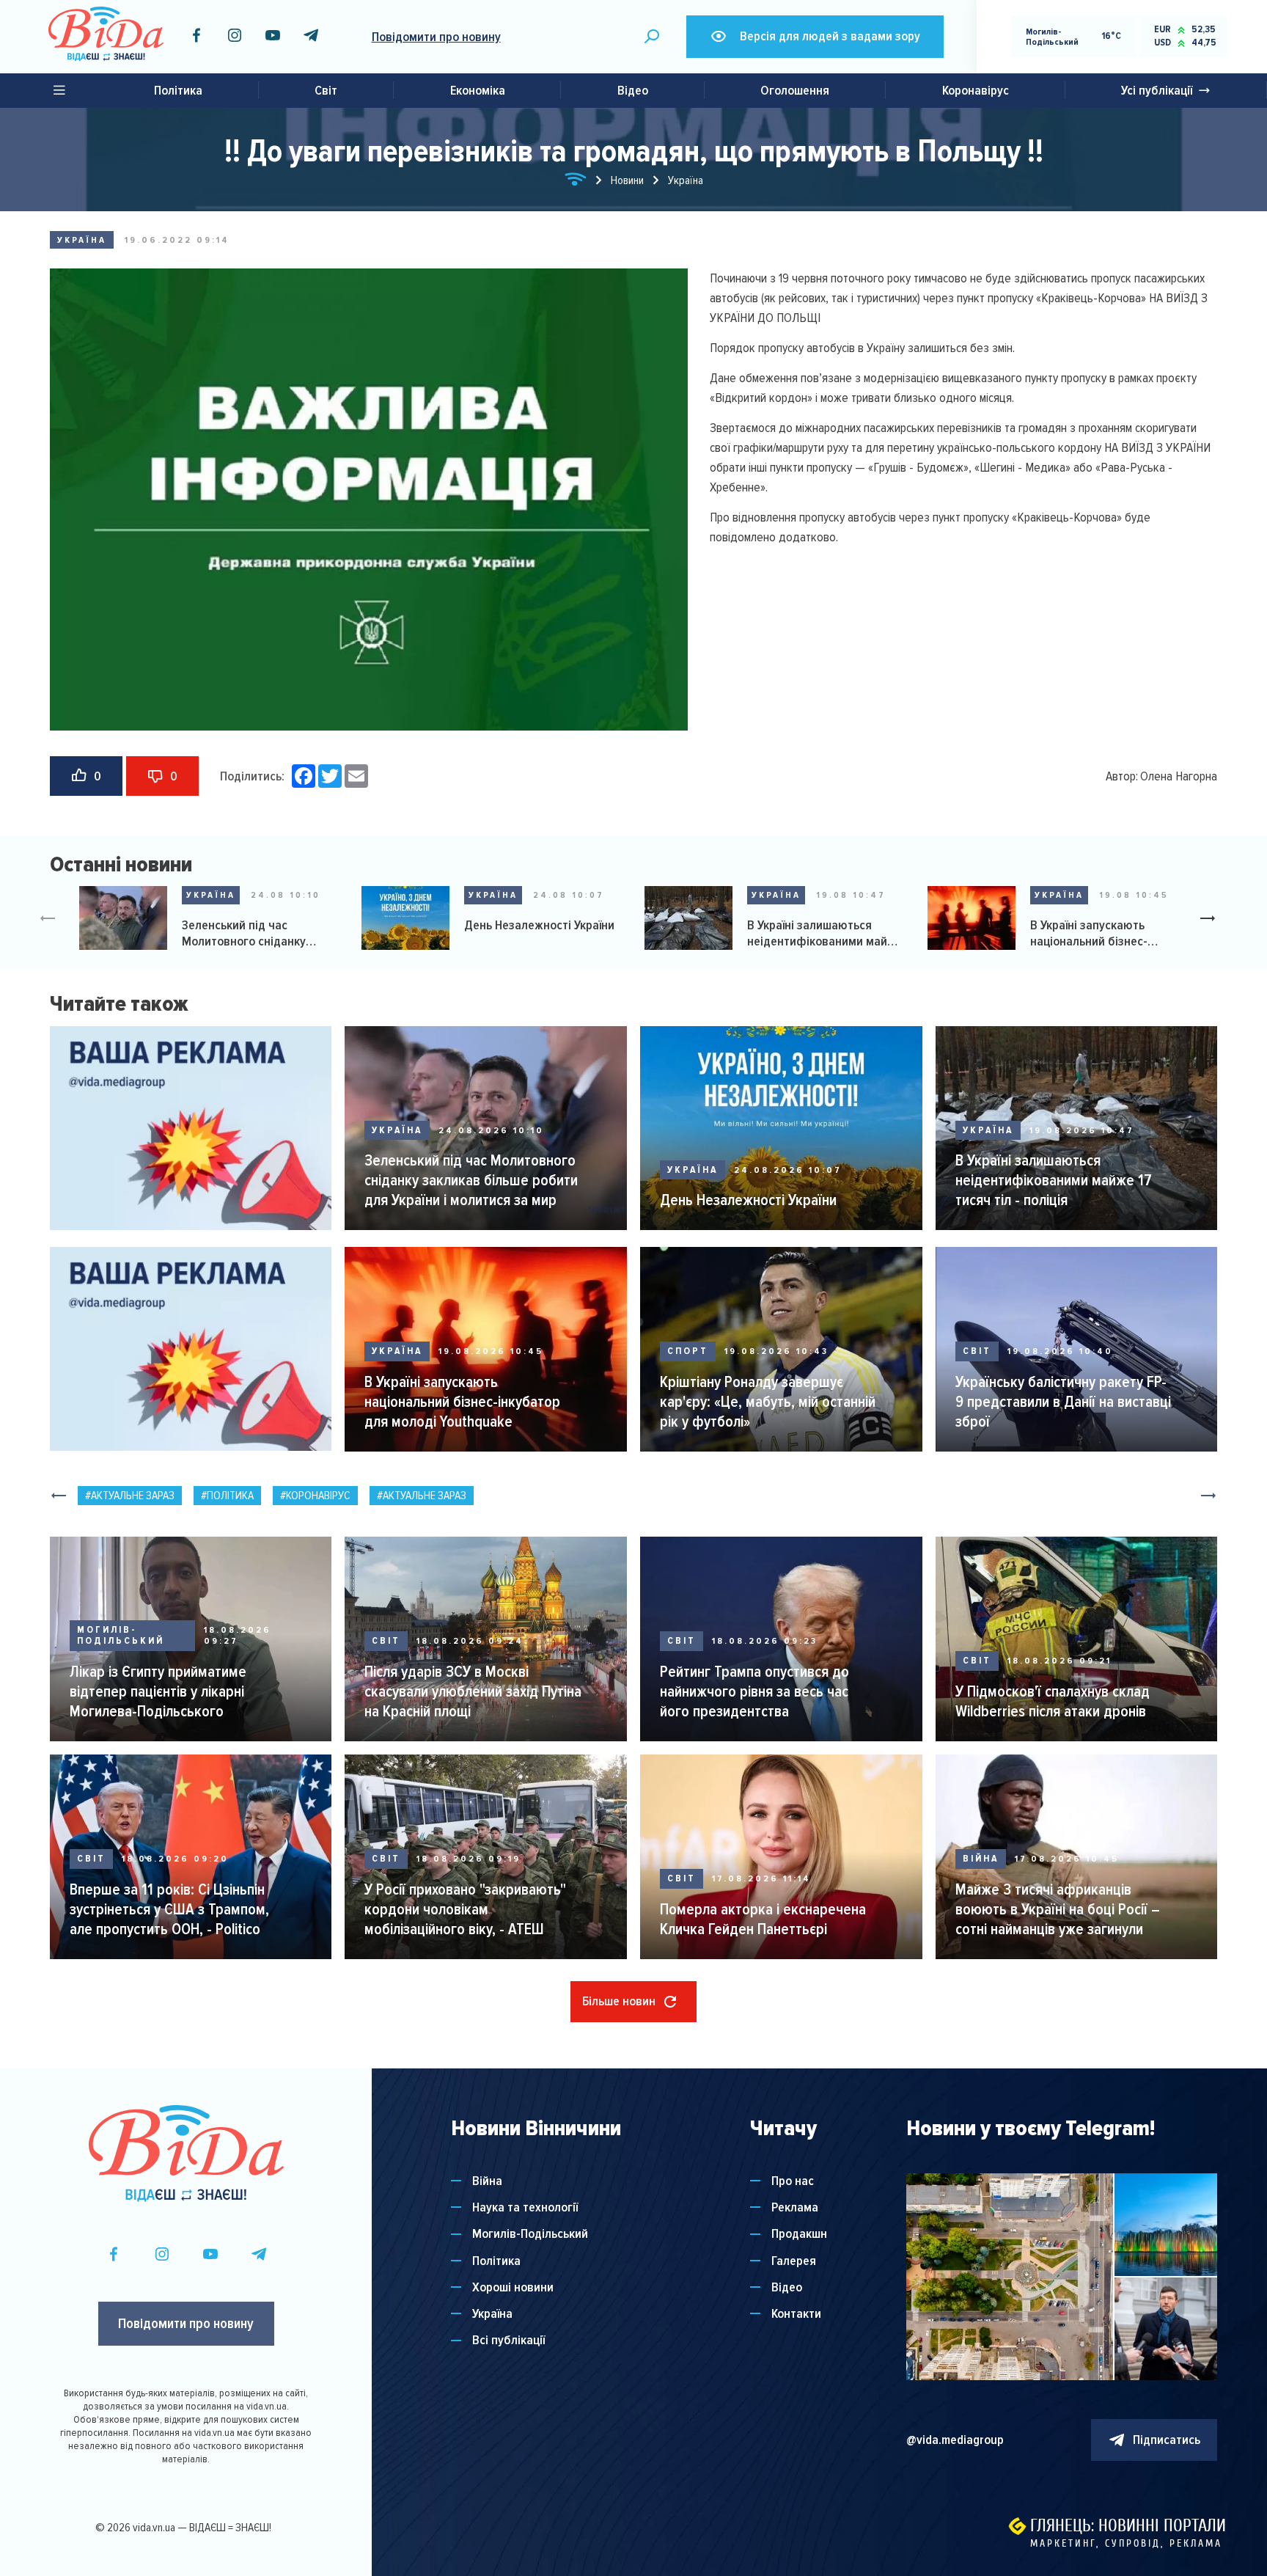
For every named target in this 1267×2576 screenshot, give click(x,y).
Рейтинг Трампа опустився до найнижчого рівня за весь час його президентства (754, 1691)
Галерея (794, 2261)
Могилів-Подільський (121, 1636)
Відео (633, 90)
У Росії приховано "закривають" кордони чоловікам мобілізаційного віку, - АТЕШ (465, 1909)
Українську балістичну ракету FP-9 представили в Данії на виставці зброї (1063, 1402)
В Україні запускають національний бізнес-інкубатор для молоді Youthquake (1090, 933)
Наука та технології (525, 2207)
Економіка (478, 90)
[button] (1213, 920)
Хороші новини (513, 2287)
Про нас (793, 2181)
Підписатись (1167, 2440)
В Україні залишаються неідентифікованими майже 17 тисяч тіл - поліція (825, 933)
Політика (178, 90)
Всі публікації (508, 2340)
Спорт (688, 1351)
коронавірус (318, 1496)
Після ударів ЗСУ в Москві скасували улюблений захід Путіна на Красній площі (473, 1691)
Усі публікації (1157, 90)
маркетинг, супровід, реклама (1126, 2543)
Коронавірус (976, 90)
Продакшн (799, 2234)
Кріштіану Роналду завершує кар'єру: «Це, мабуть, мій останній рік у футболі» (768, 1402)
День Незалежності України (539, 925)
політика (230, 1496)
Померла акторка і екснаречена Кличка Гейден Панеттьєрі (763, 1919)
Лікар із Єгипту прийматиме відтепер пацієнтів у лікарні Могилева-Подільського (158, 1691)
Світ (326, 90)
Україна (82, 240)
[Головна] (576, 182)
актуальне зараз (133, 1496)
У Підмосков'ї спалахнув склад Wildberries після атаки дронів (1053, 1701)
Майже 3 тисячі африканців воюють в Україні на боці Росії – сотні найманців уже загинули (1058, 1909)
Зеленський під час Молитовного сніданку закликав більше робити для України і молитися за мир (261, 933)
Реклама (795, 2207)
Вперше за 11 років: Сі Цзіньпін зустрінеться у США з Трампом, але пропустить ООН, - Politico (169, 1909)
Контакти (796, 2314)
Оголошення (795, 90)
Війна (981, 1859)
